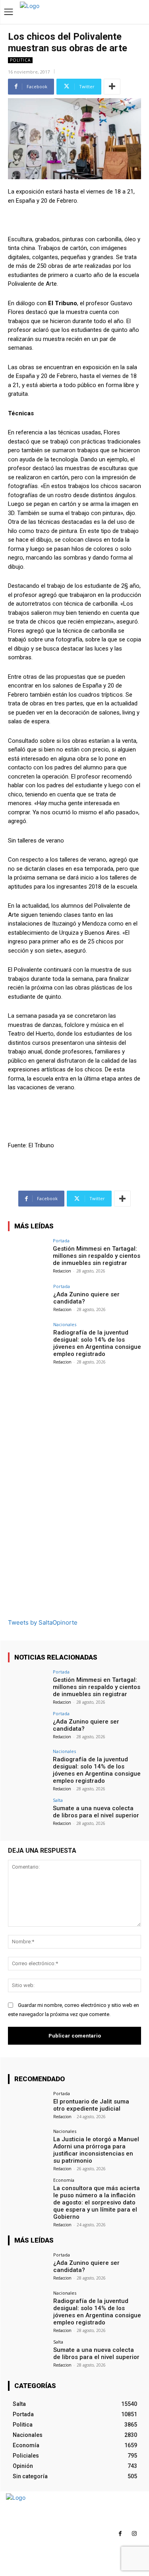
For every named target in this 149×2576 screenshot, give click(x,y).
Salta (58, 1800)
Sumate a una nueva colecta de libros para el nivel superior (96, 1812)
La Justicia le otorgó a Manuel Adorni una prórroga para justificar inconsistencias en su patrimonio (96, 2150)
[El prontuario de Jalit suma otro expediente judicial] (28, 2106)
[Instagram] (134, 2534)
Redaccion (62, 1271)
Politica (20, 60)
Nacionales (65, 1324)
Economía (64, 2180)
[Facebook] (120, 2534)
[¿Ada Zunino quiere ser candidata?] (28, 1299)
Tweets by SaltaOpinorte (43, 1622)
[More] (112, 87)
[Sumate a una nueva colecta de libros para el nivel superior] (28, 1813)
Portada (61, 1241)
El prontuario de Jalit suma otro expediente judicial (91, 2105)
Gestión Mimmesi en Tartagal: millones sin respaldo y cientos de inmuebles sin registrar (97, 1256)
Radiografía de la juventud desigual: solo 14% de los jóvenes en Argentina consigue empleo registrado (97, 1343)
